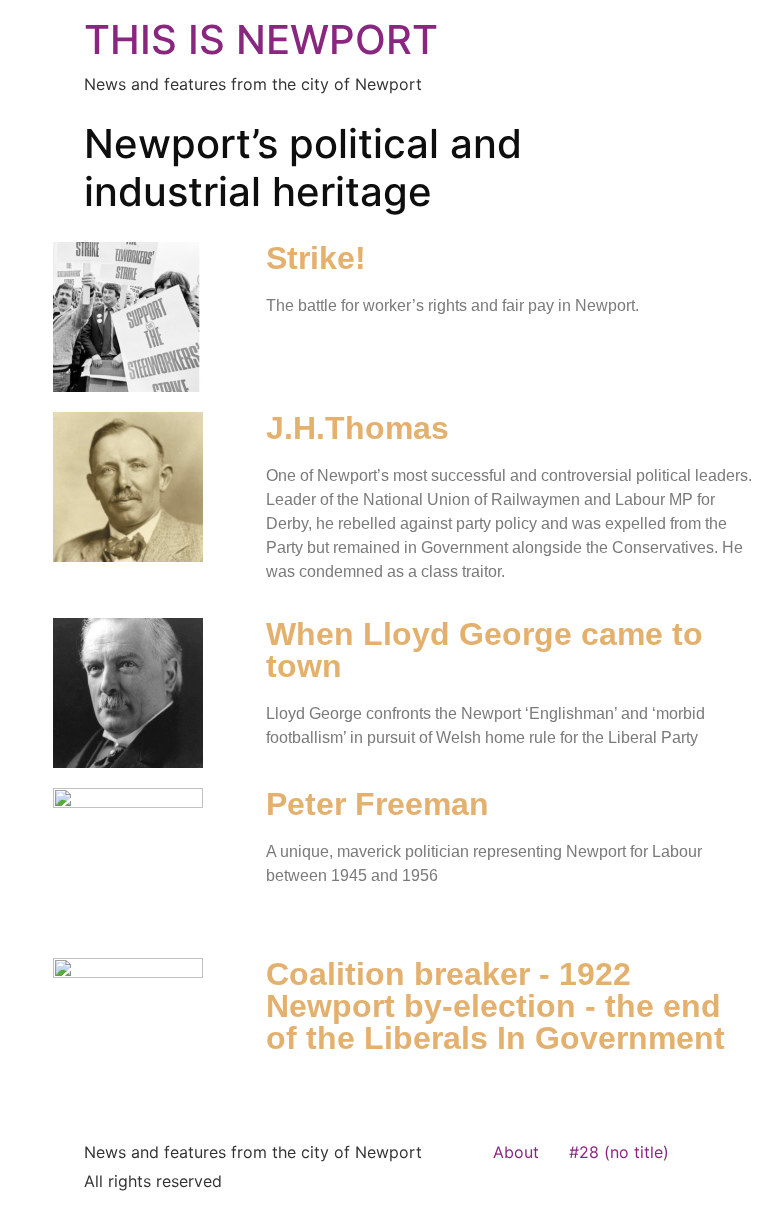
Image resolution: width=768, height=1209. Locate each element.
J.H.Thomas (357, 428)
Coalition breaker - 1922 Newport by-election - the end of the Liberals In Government (495, 1006)
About (516, 1152)
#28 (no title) (619, 1152)
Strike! (316, 258)
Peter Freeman (377, 804)
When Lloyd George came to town (484, 650)
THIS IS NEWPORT (261, 39)
